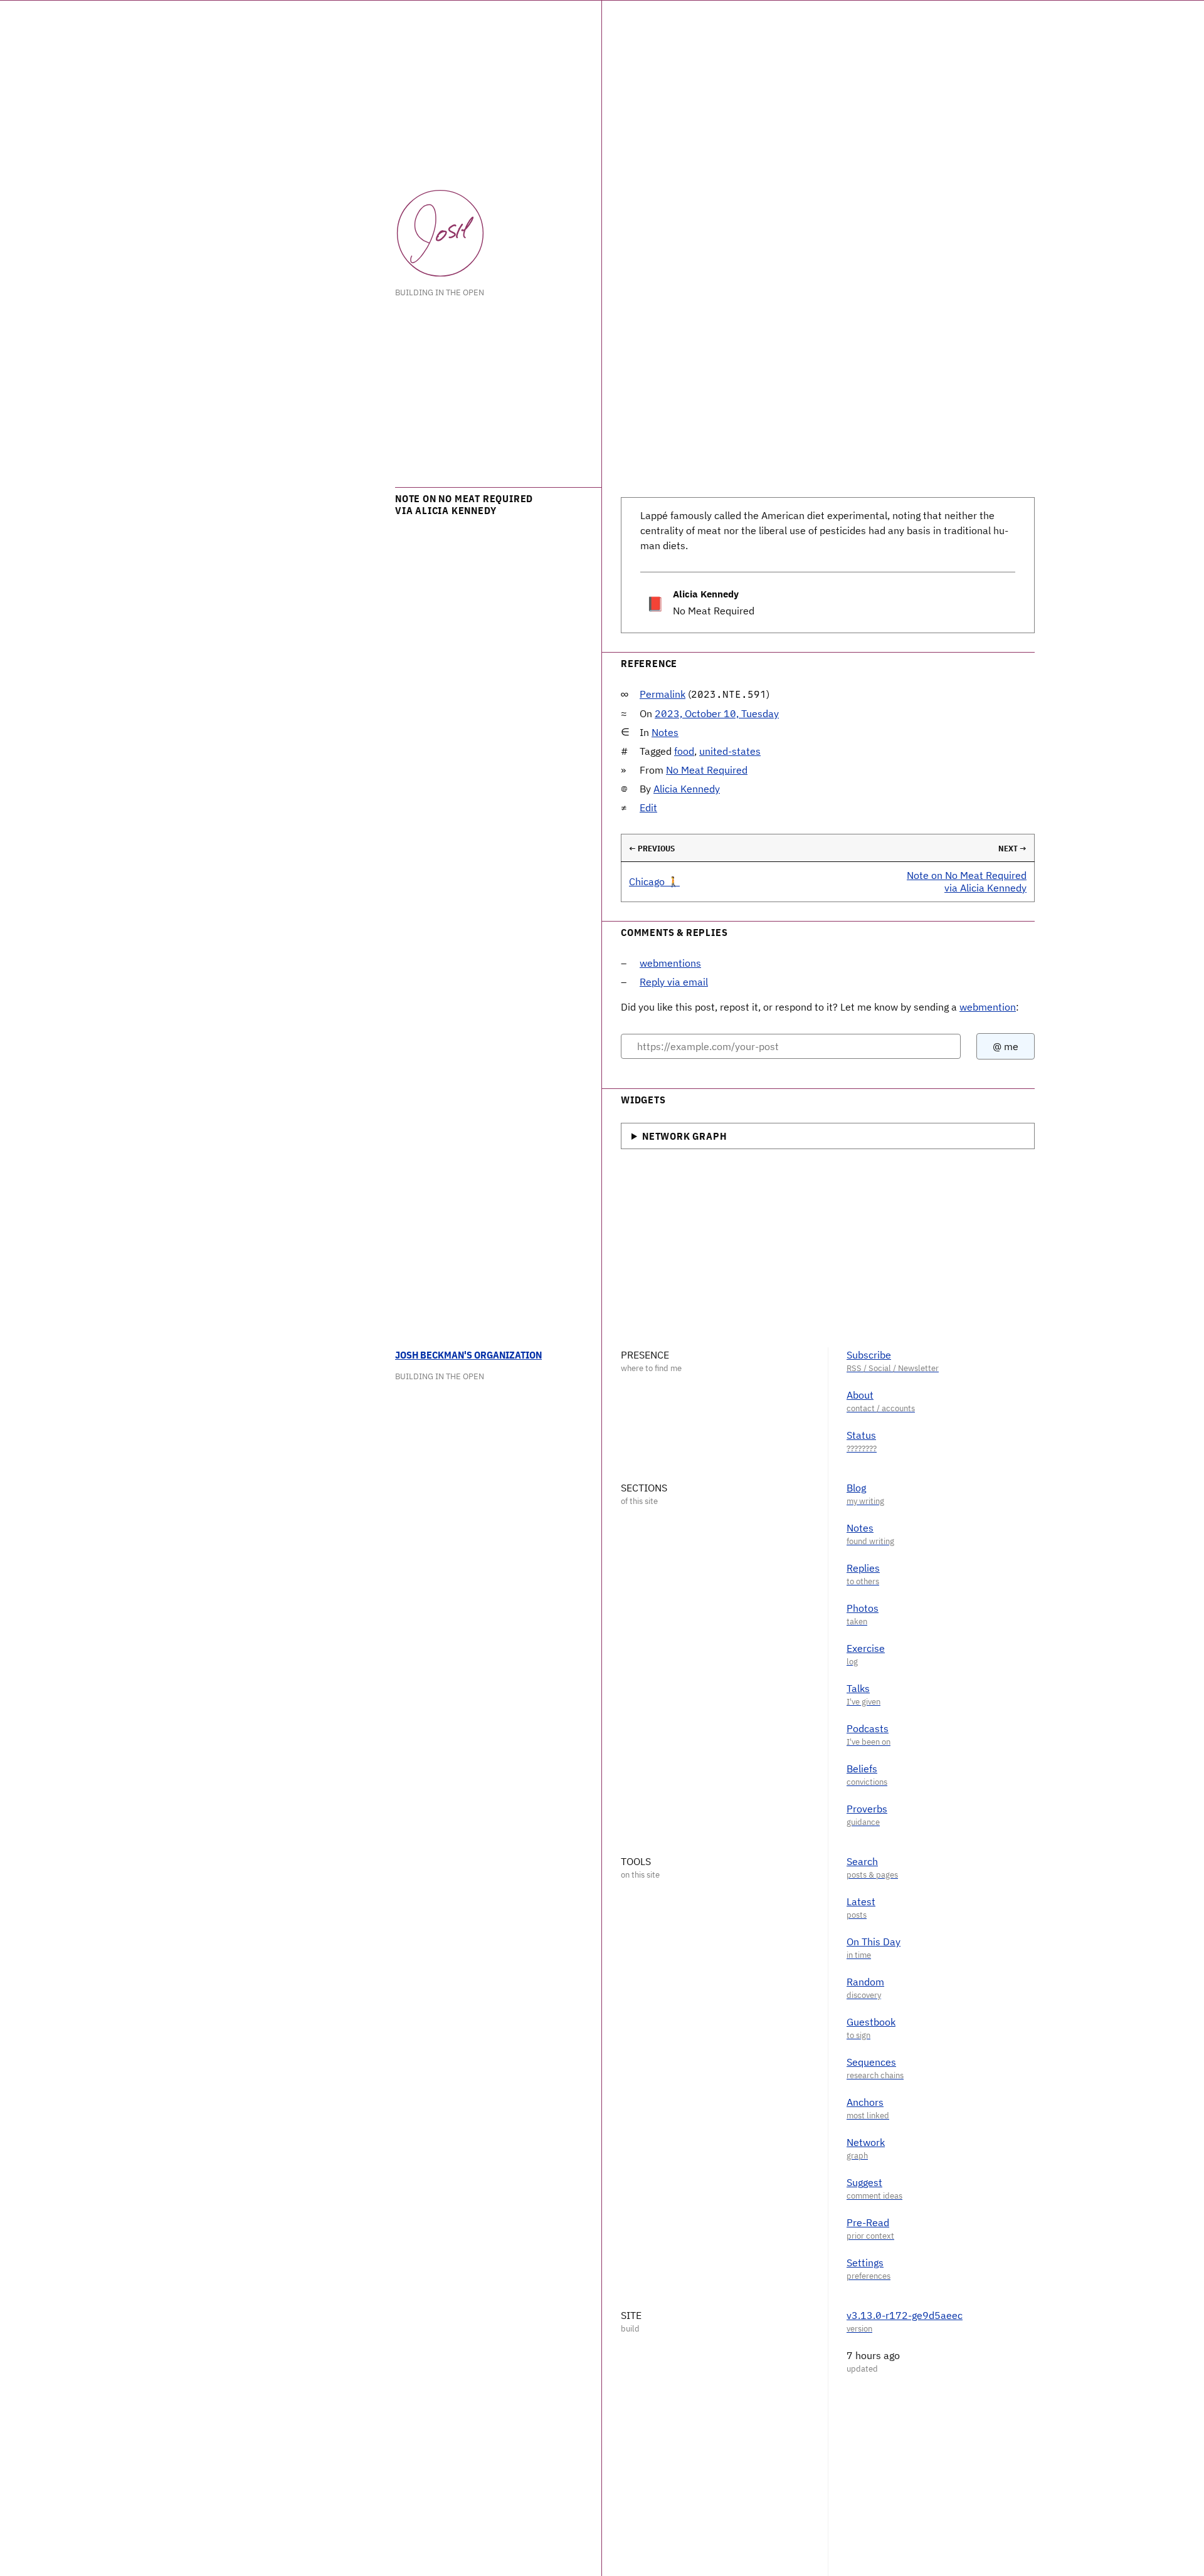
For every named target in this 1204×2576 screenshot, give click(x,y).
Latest (861, 1901)
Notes (665, 732)
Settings (865, 2263)
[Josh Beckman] (440, 233)
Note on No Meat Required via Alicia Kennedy (967, 881)
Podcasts (868, 1728)
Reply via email (674, 982)
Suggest (864, 2182)
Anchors (865, 2102)
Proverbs (867, 1809)
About (860, 1395)
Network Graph (684, 1136)
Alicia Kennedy (687, 789)
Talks (858, 1688)
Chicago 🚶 (654, 881)
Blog (856, 1488)
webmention (988, 1007)
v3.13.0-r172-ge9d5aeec (905, 2315)
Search (862, 1861)
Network (866, 2142)
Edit (648, 807)
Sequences (871, 2062)
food (684, 751)
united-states (730, 751)
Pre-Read (868, 2222)
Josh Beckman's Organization (468, 1355)
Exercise (866, 1648)
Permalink (663, 694)
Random (865, 1982)
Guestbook (871, 2022)
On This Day (874, 1942)
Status (861, 1435)
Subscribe (869, 1355)
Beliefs (862, 1769)
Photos (863, 1608)
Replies (863, 1568)
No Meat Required (707, 770)
